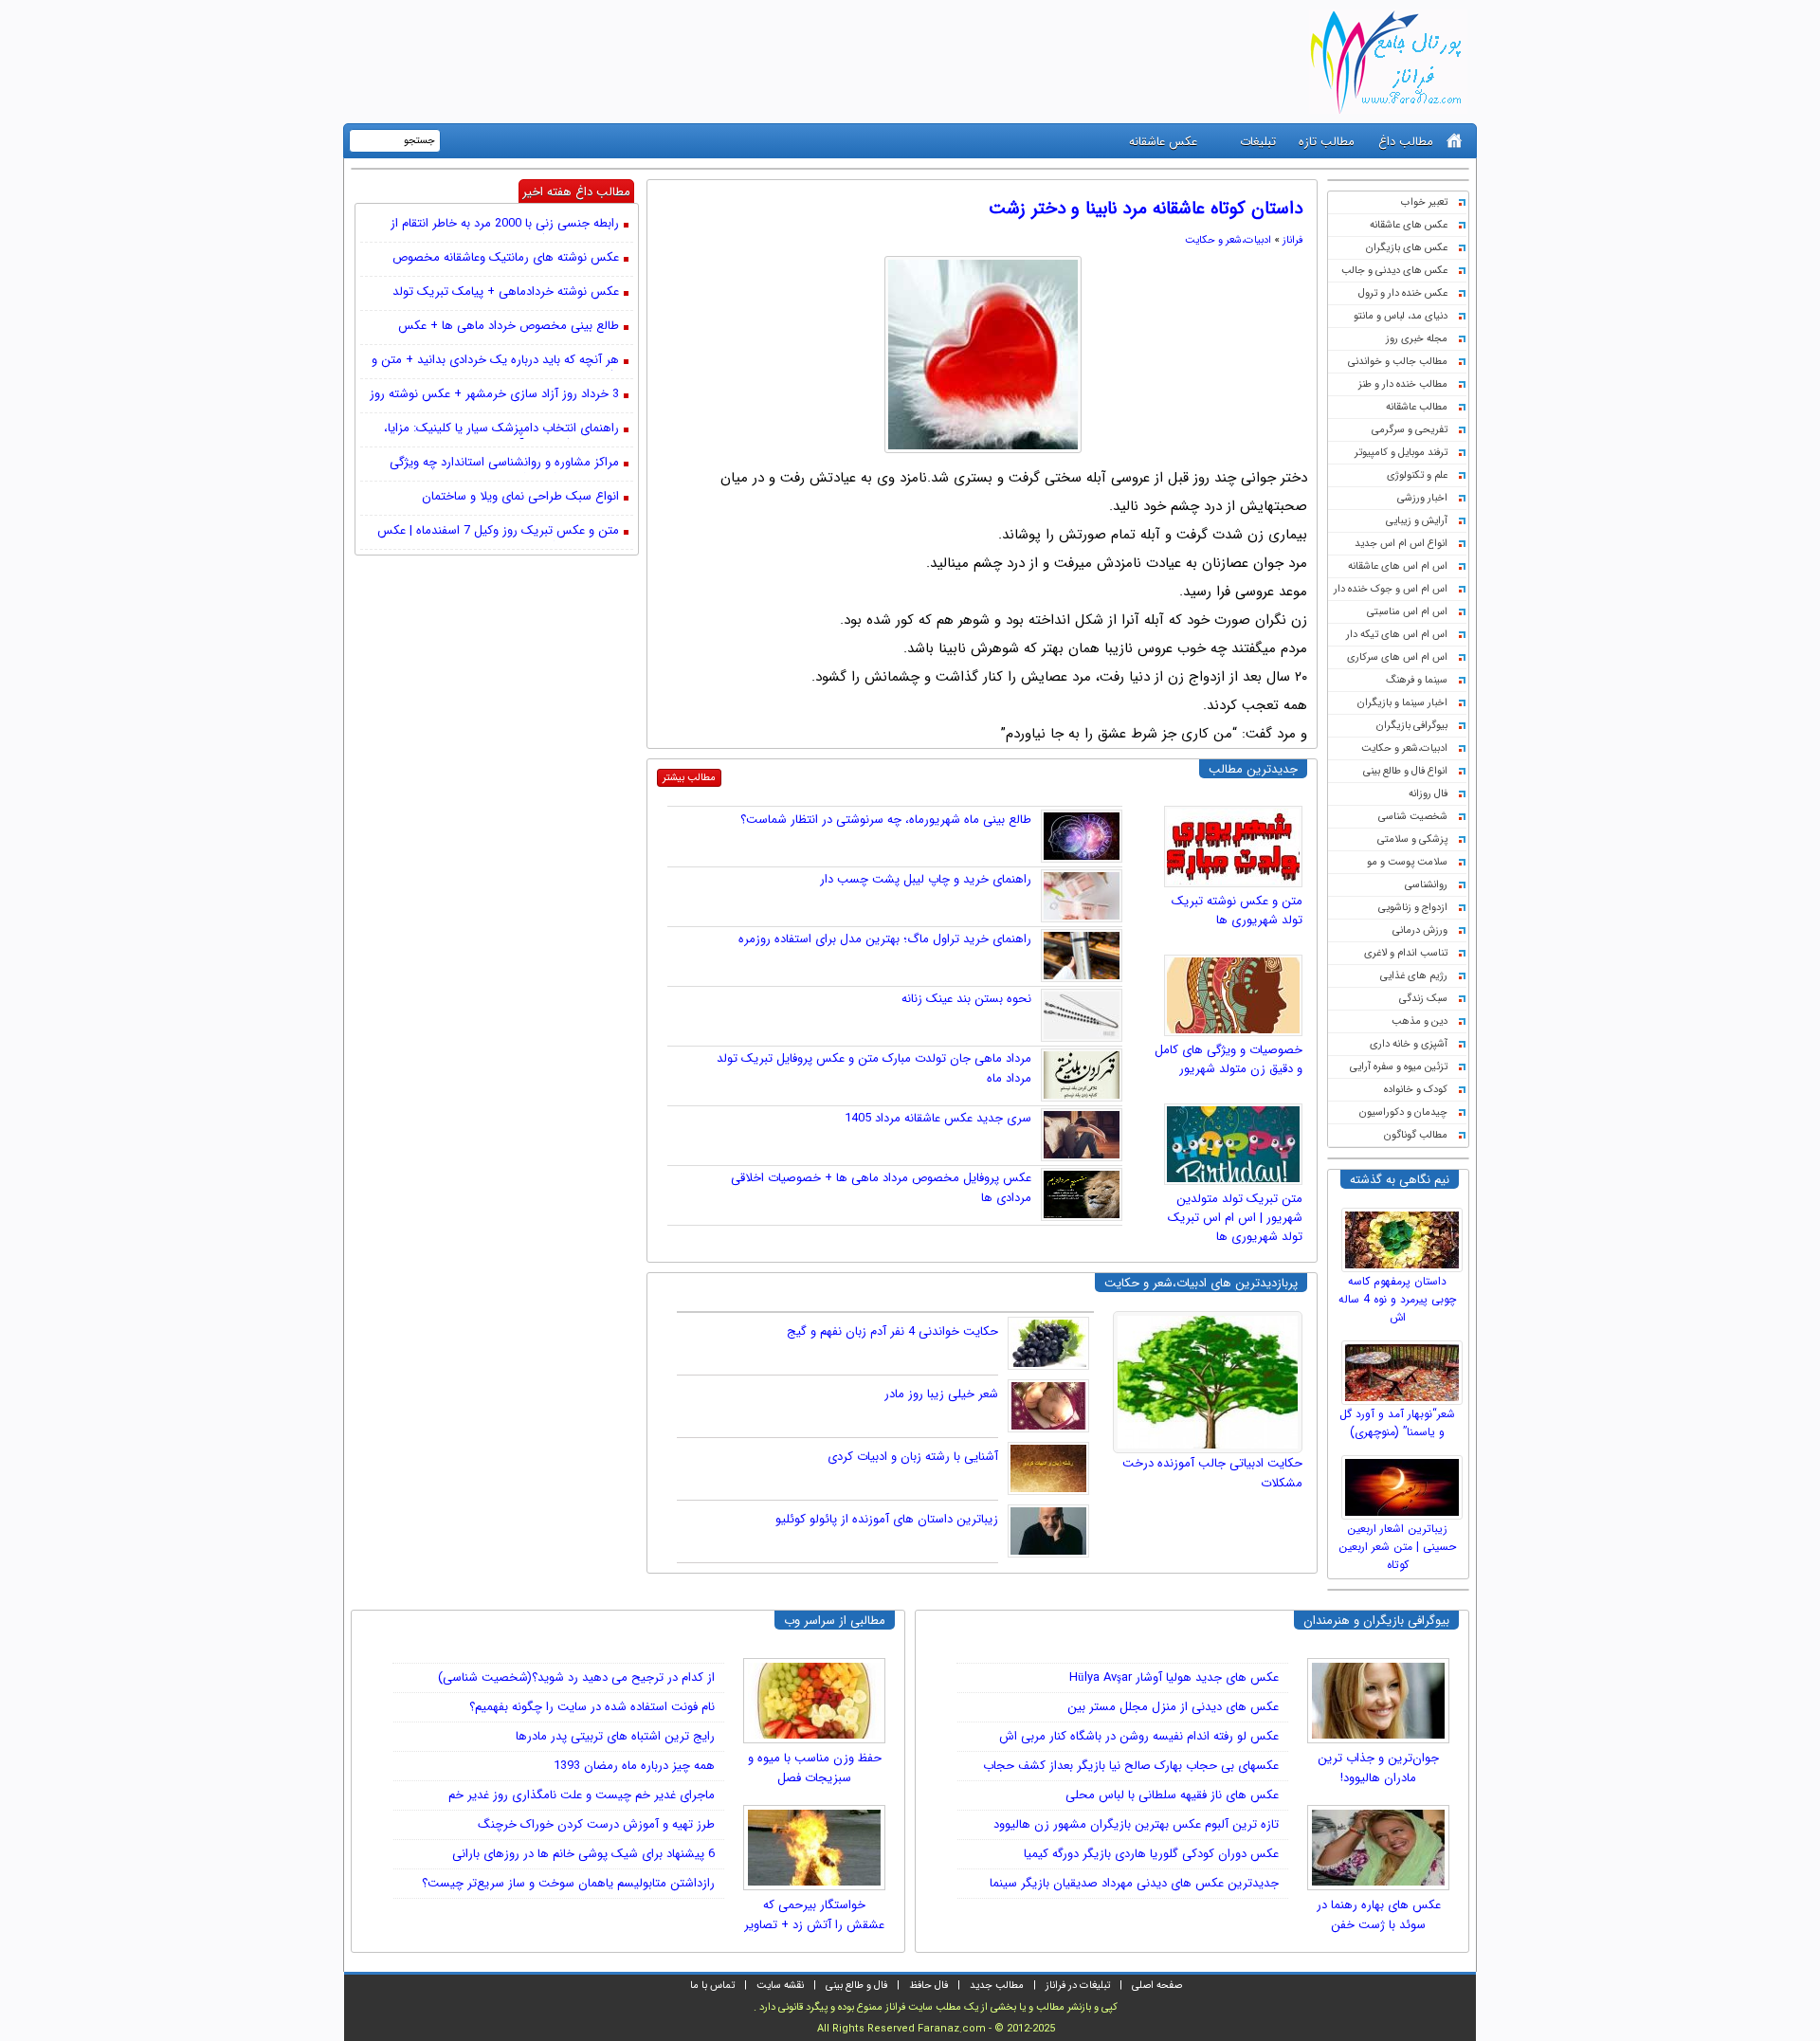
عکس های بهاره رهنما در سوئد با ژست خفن (1379, 1915)
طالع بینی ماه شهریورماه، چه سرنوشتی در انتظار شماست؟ (886, 820)
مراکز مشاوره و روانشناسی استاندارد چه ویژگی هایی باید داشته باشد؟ (504, 464)
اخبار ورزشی (1422, 498)
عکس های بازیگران (1407, 248)
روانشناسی (1426, 885)
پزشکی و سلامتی (1412, 839)
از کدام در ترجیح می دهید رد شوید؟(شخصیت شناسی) (576, 1677)
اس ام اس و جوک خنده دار (1391, 589)
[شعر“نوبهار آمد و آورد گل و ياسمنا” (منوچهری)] (1405, 1368)
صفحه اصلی (1157, 1986)
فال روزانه (1428, 794)
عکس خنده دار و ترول (1403, 293)
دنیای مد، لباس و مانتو (1401, 316)
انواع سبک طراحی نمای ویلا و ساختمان (520, 497)
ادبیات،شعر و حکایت (1404, 748)
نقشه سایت (780, 1986)
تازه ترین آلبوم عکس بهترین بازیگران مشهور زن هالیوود (1136, 1824)
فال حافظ (928, 1986)
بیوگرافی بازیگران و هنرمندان (1376, 1621)
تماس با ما (712, 1986)
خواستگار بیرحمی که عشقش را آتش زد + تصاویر (814, 1915)
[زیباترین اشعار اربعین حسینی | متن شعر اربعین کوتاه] (1405, 1483)
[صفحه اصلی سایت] (1455, 141)
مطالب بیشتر (689, 778)
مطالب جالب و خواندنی (1398, 362)
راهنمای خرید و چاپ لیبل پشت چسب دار (926, 879)
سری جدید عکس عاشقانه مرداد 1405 (938, 1118)
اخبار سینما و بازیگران (1402, 703)
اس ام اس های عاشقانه (1398, 566)
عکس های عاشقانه (1409, 225)
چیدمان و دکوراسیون (1403, 1112)
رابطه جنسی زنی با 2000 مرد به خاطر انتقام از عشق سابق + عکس (505, 225)
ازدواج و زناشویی (1413, 908)
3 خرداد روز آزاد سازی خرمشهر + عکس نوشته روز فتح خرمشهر (494, 395)
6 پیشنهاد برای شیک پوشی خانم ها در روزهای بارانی (583, 1854)
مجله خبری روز (1417, 339)
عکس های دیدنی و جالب (1394, 271)
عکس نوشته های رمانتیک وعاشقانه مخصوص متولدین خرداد (506, 259)
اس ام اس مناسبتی (1407, 612)
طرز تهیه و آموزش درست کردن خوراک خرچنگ (596, 1824)
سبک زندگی (1423, 999)
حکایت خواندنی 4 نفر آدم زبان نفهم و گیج (892, 1331)
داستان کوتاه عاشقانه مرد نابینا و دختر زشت (1146, 209)
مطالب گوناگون (1416, 1135)
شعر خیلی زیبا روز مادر (941, 1394)
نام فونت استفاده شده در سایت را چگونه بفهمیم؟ (592, 1707)
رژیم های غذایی (1414, 976)
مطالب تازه (1327, 142)
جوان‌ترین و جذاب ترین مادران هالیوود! (1378, 1768)
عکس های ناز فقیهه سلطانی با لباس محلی (1172, 1795)
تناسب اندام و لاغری (1406, 953)
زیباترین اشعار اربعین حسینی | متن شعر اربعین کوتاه (1397, 1547)
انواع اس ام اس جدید (1401, 544)
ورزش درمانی (1420, 930)
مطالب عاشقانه (1417, 407)
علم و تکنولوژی (1417, 475)
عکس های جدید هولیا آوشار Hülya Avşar (1174, 1677)
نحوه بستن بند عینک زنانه (966, 999)
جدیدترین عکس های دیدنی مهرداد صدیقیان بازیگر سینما (1134, 1883)
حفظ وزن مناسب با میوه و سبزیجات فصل (815, 1768)
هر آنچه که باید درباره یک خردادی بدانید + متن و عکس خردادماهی (495, 361)
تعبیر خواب (1424, 202)
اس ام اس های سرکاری (1397, 657)
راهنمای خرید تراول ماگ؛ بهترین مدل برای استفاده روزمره (885, 939)
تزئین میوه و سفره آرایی (1399, 1067)
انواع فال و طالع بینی (1405, 771)
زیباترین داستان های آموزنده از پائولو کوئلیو (887, 1519)
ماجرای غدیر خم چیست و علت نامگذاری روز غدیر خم (582, 1795)
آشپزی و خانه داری (1409, 1044)
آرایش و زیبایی (1417, 521)
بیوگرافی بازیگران (1412, 726)
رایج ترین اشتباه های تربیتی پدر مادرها (615, 1736)
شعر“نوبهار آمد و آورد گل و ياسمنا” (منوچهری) (1397, 1423)
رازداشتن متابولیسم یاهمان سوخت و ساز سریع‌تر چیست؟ (568, 1883)
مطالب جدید (997, 1986)
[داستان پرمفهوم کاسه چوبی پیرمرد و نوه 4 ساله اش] (1405, 1235)
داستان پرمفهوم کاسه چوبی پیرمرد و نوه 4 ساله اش (1397, 1299)
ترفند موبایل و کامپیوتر (1401, 453)
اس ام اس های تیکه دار (1397, 635)
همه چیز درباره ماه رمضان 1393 (634, 1766)
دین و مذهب (1420, 1021)
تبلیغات (1258, 142)
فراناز (1292, 240)
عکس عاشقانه (1163, 142)
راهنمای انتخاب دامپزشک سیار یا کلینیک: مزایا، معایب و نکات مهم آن (501, 429)
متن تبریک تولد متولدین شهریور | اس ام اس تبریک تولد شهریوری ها (1235, 1218)
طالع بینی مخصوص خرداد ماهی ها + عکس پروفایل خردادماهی (509, 327)
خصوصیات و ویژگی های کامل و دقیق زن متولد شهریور (1228, 1059)
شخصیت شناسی (1413, 817)
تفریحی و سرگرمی (1410, 430)
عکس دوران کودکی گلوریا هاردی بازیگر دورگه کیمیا (1151, 1854)
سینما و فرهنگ (1417, 680)
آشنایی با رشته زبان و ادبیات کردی (913, 1457)
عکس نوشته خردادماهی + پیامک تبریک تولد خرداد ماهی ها (506, 293)
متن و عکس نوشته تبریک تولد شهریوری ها (1237, 911)
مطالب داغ (1406, 142)
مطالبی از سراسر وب (835, 1621)
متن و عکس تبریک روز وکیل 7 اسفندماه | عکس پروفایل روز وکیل (498, 532)
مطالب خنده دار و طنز (1403, 384)
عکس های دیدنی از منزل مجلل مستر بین (1173, 1707)
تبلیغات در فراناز (1078, 1986)
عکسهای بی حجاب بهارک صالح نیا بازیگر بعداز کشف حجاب (1131, 1766)
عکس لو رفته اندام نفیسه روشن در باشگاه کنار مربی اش (1139, 1736)
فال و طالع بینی (856, 1986)
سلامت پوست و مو (1407, 862)
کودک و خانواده (1416, 1090)
